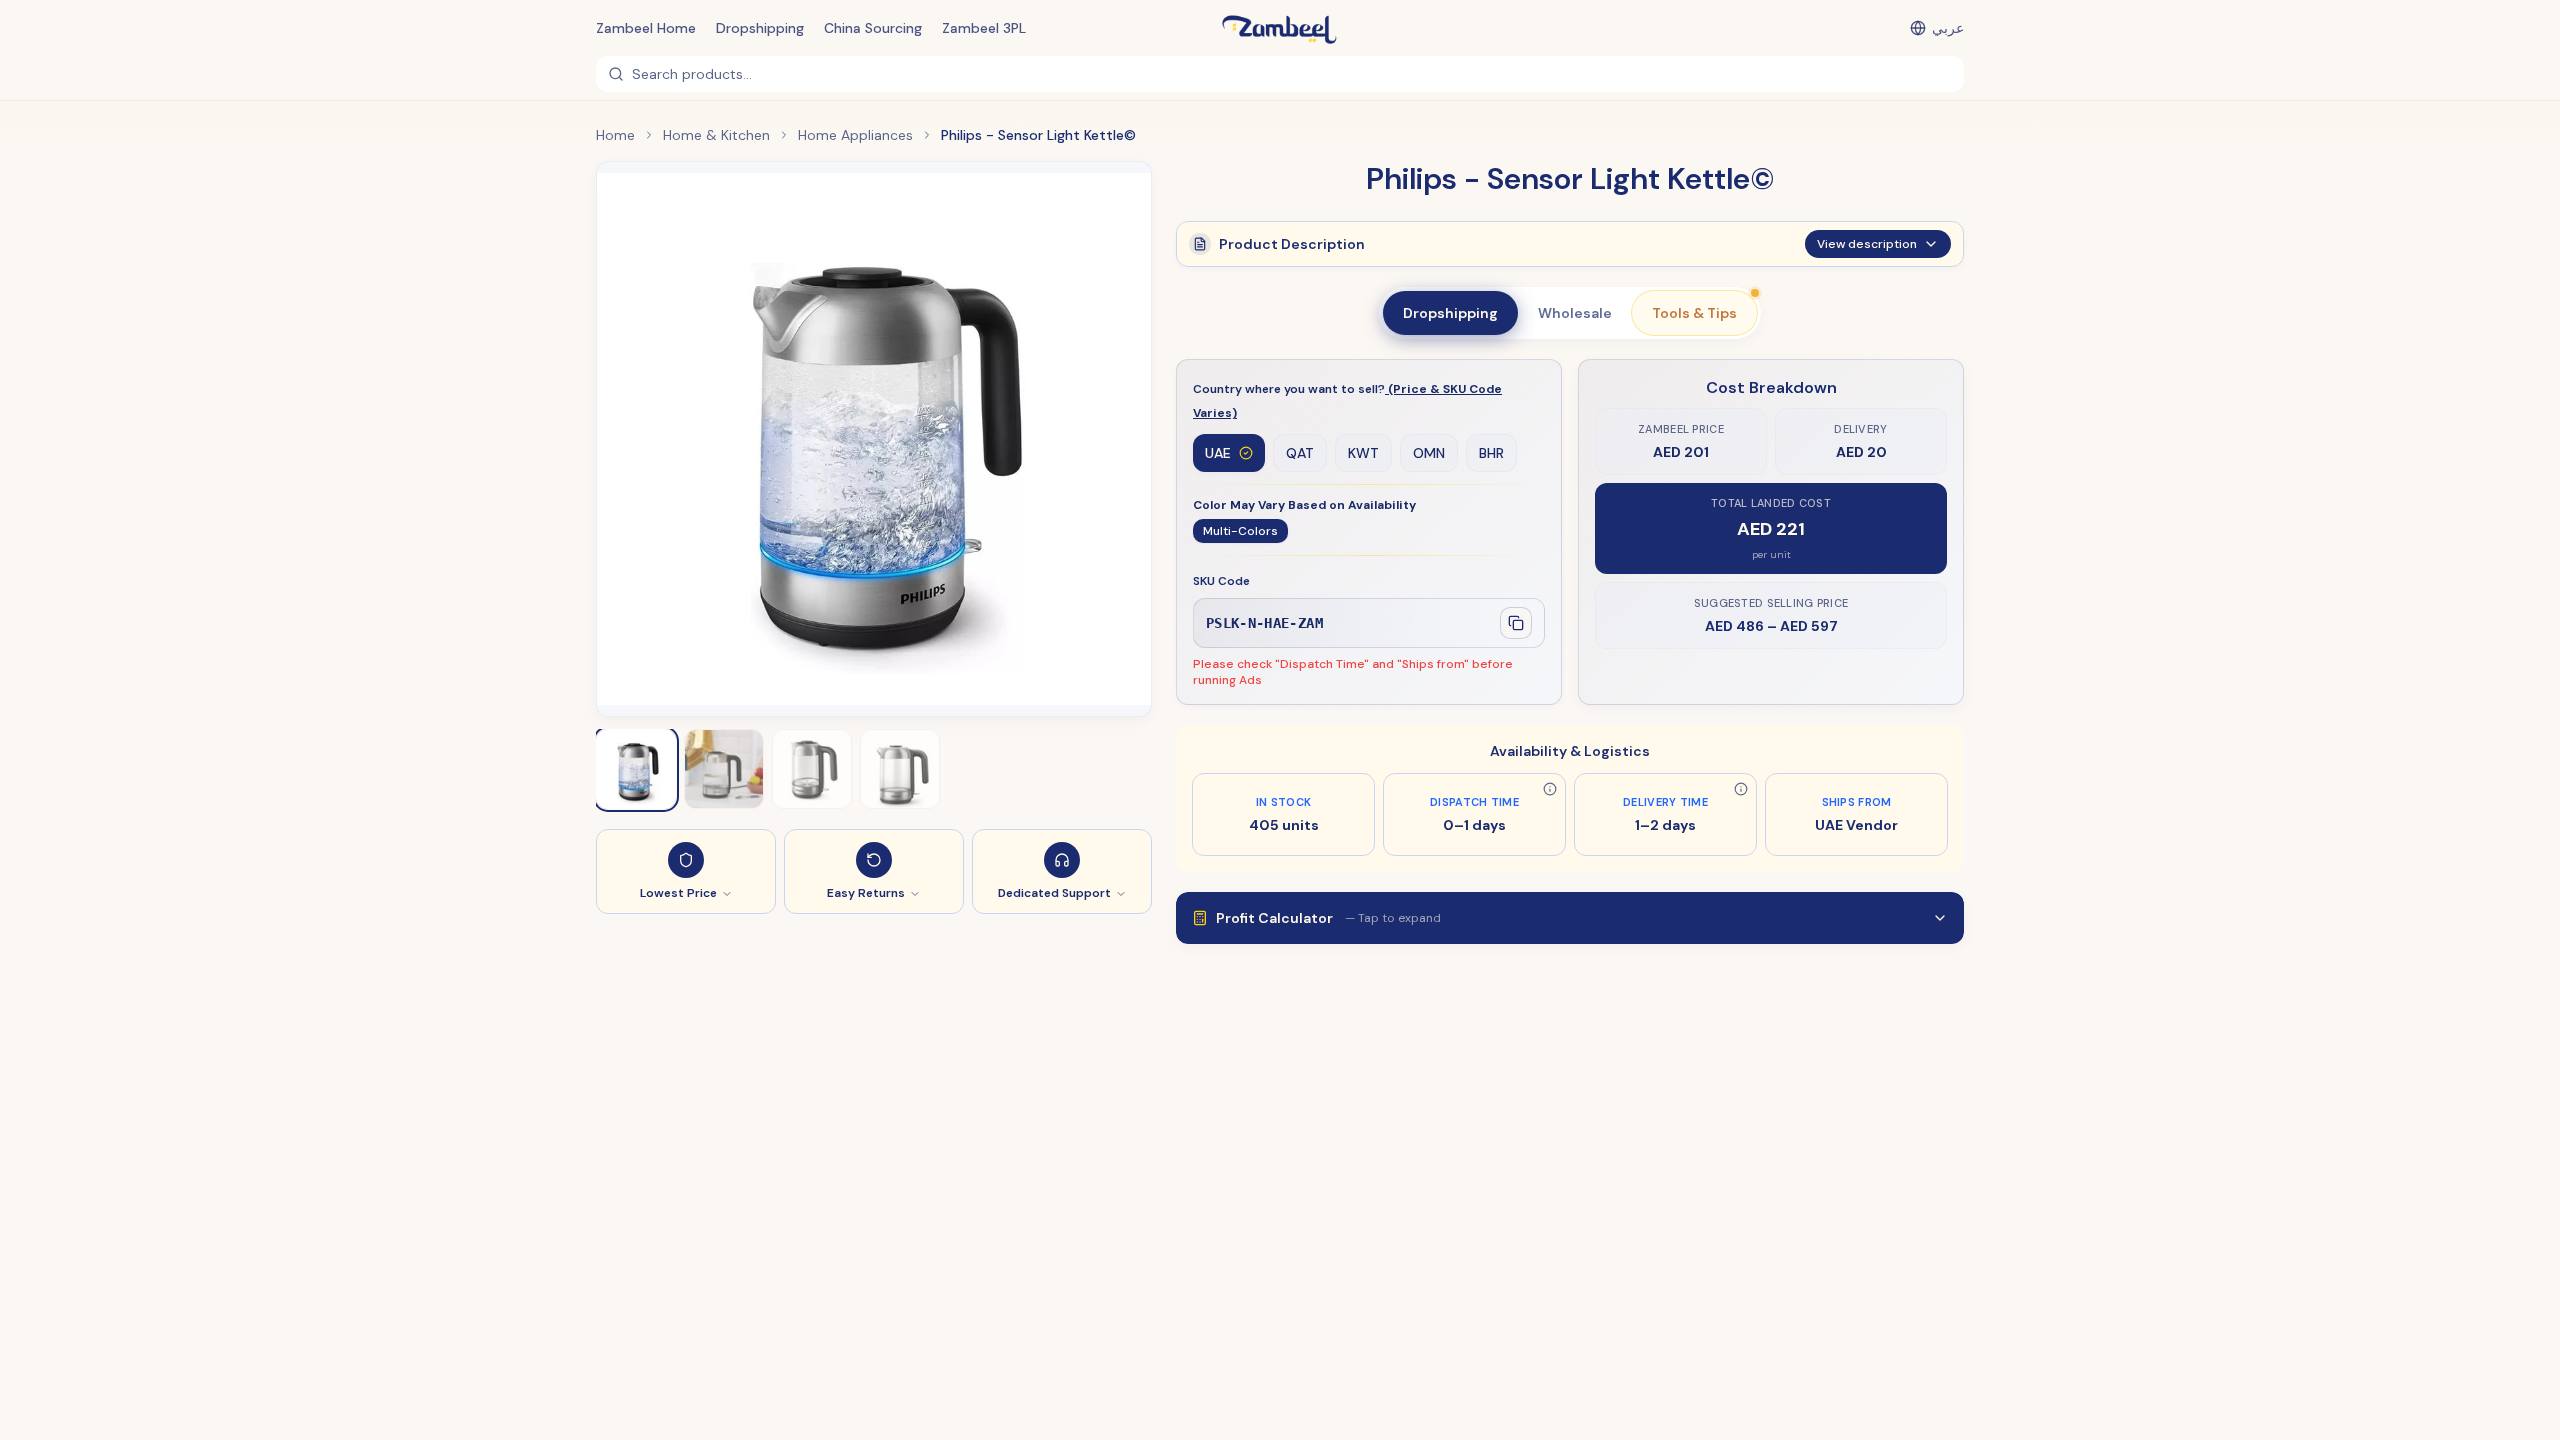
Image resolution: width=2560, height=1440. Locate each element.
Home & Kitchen (716, 135)
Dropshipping (760, 28)
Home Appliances (855, 135)
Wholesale (1575, 313)
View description (1867, 244)
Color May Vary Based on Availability (1304, 505)
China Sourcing (873, 28)
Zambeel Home (646, 28)
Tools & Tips (1694, 313)
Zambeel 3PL (984, 28)
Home (615, 135)
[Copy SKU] (1516, 623)
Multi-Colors (1240, 531)
